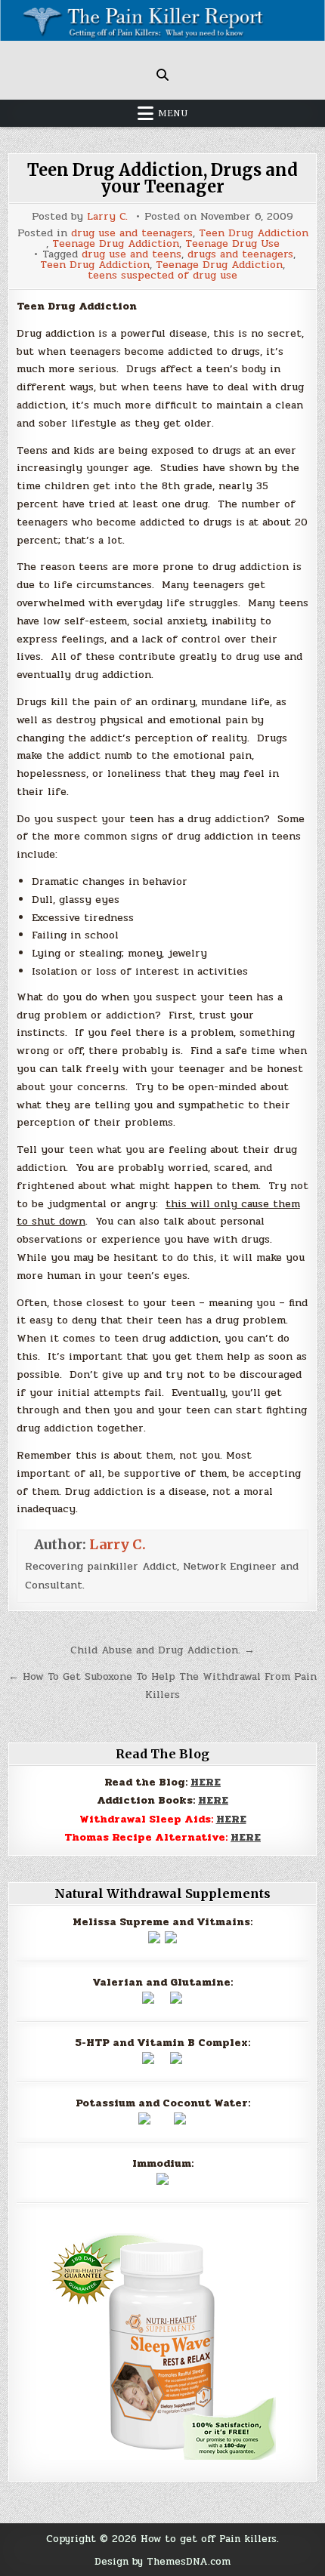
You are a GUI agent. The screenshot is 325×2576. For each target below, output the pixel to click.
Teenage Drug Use (232, 244)
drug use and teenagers (132, 233)
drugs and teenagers (240, 254)
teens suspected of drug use (162, 276)
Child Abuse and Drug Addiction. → (162, 1650)
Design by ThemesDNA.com (162, 2561)
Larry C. (107, 217)
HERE (206, 1782)
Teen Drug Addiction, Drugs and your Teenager (162, 178)
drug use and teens (132, 254)
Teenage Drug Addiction (116, 244)
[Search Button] (162, 75)
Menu (173, 113)
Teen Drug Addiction (254, 233)
